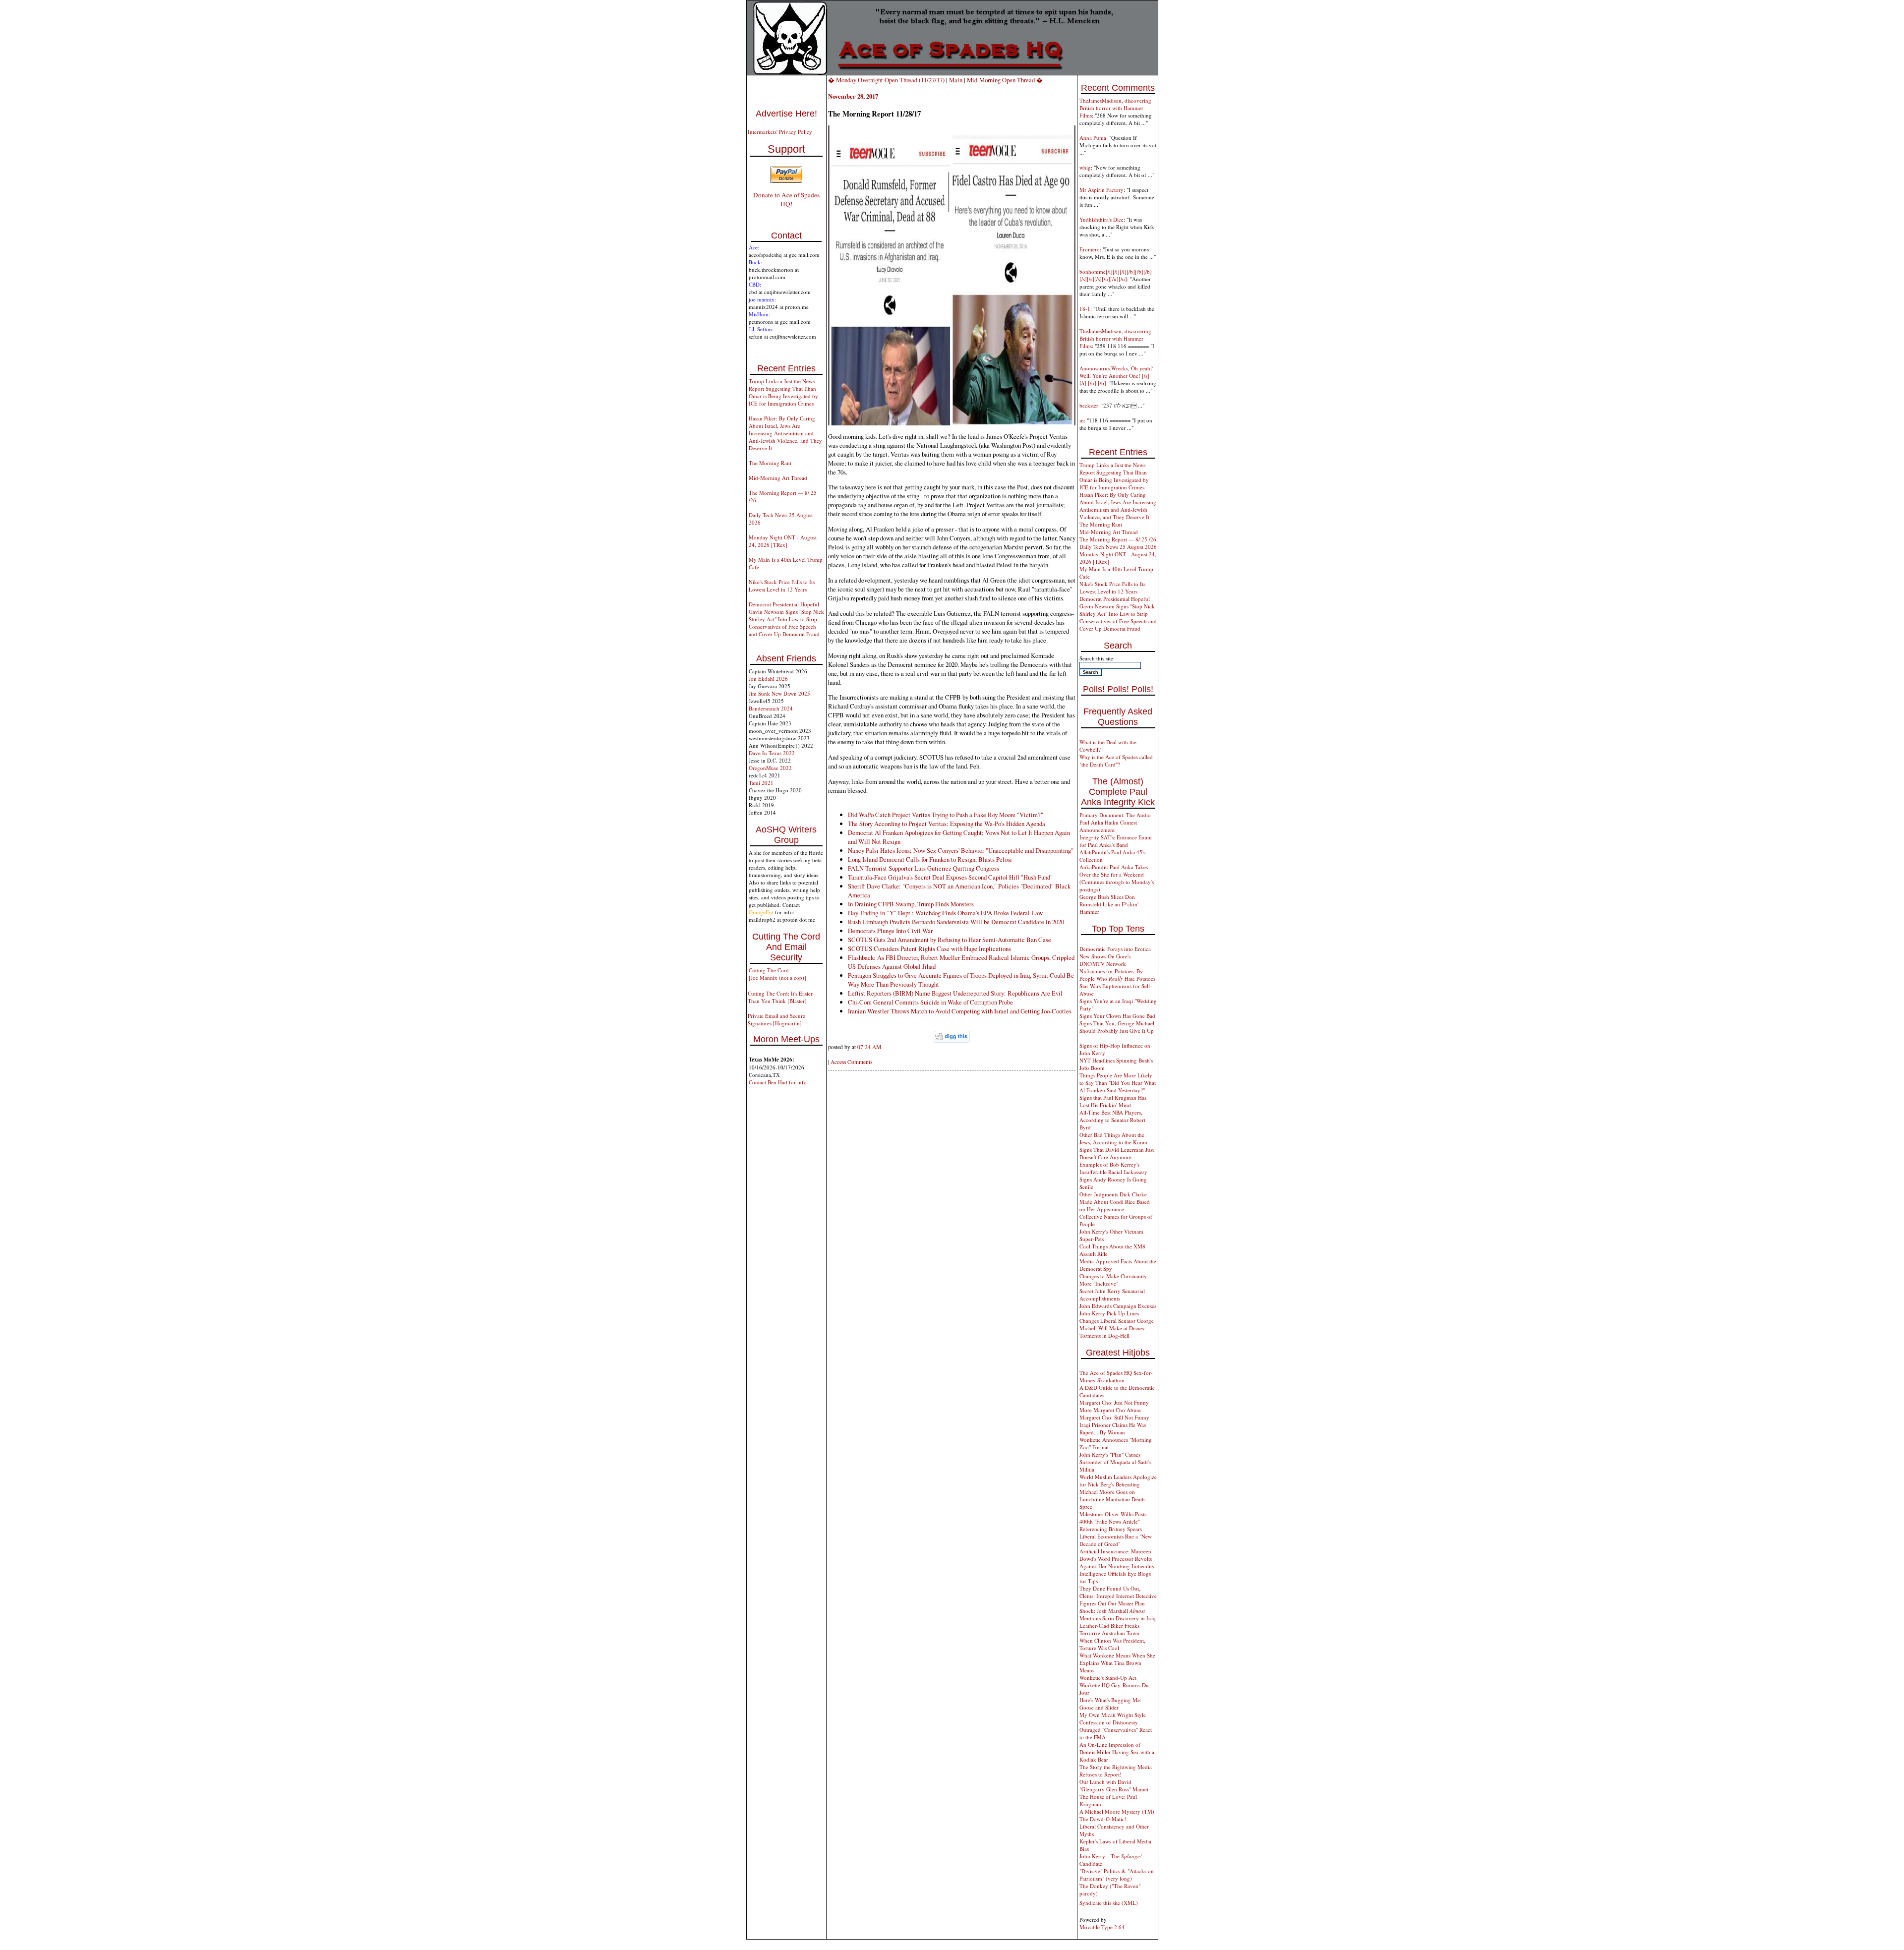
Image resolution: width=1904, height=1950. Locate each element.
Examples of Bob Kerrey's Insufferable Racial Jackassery (1113, 1168)
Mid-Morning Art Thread (778, 478)
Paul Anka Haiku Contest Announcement (1108, 826)
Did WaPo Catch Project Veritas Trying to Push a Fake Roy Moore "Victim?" (946, 815)
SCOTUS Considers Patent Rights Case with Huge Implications (929, 948)
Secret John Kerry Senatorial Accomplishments (1112, 1295)
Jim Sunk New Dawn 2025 (779, 693)
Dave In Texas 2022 (772, 753)
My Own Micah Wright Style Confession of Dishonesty (1113, 1718)
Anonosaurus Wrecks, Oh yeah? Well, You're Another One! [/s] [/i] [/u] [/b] (1116, 376)
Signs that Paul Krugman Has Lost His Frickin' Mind (1113, 1101)
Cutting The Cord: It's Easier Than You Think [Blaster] (780, 997)
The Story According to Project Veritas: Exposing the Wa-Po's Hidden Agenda (947, 824)
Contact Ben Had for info (778, 1082)
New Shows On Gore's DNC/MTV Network (1105, 960)
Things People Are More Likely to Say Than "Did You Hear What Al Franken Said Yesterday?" (1118, 1083)
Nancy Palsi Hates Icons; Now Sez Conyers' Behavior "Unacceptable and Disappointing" (961, 850)
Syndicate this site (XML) (1109, 1903)
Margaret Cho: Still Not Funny (1114, 1417)
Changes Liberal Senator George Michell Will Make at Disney (1117, 1324)
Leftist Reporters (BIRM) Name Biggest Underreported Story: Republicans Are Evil (955, 993)
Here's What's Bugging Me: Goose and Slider (1110, 1704)
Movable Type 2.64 (1102, 1927)
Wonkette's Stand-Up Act (1108, 1678)
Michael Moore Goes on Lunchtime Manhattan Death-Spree (1113, 1499)
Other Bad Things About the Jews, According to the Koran (1113, 1138)
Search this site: (1097, 658)
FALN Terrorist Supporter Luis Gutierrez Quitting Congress (923, 868)
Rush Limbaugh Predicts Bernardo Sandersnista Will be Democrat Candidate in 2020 (956, 922)
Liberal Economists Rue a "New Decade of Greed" (1116, 1540)
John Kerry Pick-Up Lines (1109, 1313)
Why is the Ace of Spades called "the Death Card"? (1116, 761)
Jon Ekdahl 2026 (768, 679)
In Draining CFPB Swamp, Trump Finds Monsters (911, 904)
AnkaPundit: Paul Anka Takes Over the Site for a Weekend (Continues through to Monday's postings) (1117, 878)
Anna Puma (1093, 138)
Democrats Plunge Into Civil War (890, 931)
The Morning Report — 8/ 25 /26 (1118, 539)
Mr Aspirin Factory (1101, 190)
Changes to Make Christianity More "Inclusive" (1113, 1280)
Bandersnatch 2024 (771, 708)
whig (1085, 167)
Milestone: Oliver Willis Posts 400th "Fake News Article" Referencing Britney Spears (1113, 1521)
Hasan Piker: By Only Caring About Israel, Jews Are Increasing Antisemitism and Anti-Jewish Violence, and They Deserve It (785, 433)
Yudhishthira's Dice (1101, 219)
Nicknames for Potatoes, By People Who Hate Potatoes (1117, 975)
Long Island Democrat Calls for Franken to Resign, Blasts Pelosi (930, 859)
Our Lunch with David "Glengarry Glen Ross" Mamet (1114, 1785)
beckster (1089, 405)
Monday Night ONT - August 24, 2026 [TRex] (783, 541)
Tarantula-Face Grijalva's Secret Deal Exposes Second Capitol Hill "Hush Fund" (950, 877)
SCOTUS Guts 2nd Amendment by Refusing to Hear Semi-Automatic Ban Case (950, 940)
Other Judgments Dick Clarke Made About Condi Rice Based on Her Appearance (1115, 1202)
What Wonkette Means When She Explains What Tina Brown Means (1117, 1663)
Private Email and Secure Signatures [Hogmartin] (776, 1019)
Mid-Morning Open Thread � (1005, 80)
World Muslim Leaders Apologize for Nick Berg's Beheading (1118, 1480)
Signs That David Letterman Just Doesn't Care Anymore (1117, 1153)
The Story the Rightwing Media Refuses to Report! (1116, 1771)
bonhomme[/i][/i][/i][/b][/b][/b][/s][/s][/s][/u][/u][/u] (1116, 275)
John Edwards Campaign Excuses (1118, 1306)
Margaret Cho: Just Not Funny (1114, 1402)
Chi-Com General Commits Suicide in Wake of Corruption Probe (930, 1002)
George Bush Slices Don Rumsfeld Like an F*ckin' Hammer (1109, 904)
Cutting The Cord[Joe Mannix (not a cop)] (777, 974)
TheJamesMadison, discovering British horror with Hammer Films (1115, 108)
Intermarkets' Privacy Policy (780, 132)
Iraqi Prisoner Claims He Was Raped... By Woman (1113, 1428)
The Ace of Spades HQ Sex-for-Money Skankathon (1116, 1376)
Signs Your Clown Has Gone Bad (1117, 1016)
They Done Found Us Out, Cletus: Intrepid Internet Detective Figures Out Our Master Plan (1118, 1596)
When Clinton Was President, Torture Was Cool (1112, 1644)
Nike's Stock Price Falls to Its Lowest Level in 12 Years (782, 586)
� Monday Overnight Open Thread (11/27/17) (886, 80)
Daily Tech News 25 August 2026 (1118, 547)
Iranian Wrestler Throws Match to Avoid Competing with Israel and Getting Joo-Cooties (960, 1011)
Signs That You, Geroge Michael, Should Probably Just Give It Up (1118, 1027)
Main (956, 80)
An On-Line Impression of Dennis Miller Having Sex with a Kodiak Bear (1117, 1752)
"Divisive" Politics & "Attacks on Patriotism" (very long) (1117, 1875)
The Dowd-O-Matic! (1103, 1819)
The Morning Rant (770, 463)
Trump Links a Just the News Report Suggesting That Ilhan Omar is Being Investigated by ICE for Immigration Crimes (783, 392)
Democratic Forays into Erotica (1115, 949)
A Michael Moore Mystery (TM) (1117, 1811)
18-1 (1085, 309)
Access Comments (851, 1062)
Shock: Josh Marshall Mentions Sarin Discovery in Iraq (1118, 1614)
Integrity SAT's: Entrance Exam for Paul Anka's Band (1116, 841)
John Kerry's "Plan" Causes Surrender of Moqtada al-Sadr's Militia (1115, 1462)
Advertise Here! (786, 114)
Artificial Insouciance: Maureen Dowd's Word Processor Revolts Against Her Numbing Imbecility (1117, 1559)
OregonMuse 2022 (770, 768)
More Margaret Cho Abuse (1110, 1410)
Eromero (1090, 249)
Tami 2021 (761, 783)
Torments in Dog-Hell (1104, 1335)
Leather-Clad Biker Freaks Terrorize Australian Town (1109, 1629)
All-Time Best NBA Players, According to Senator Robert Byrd (1112, 1120)
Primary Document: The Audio (1115, 815)
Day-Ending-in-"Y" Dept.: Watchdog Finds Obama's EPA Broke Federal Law (945, 913)
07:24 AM (869, 1047)
